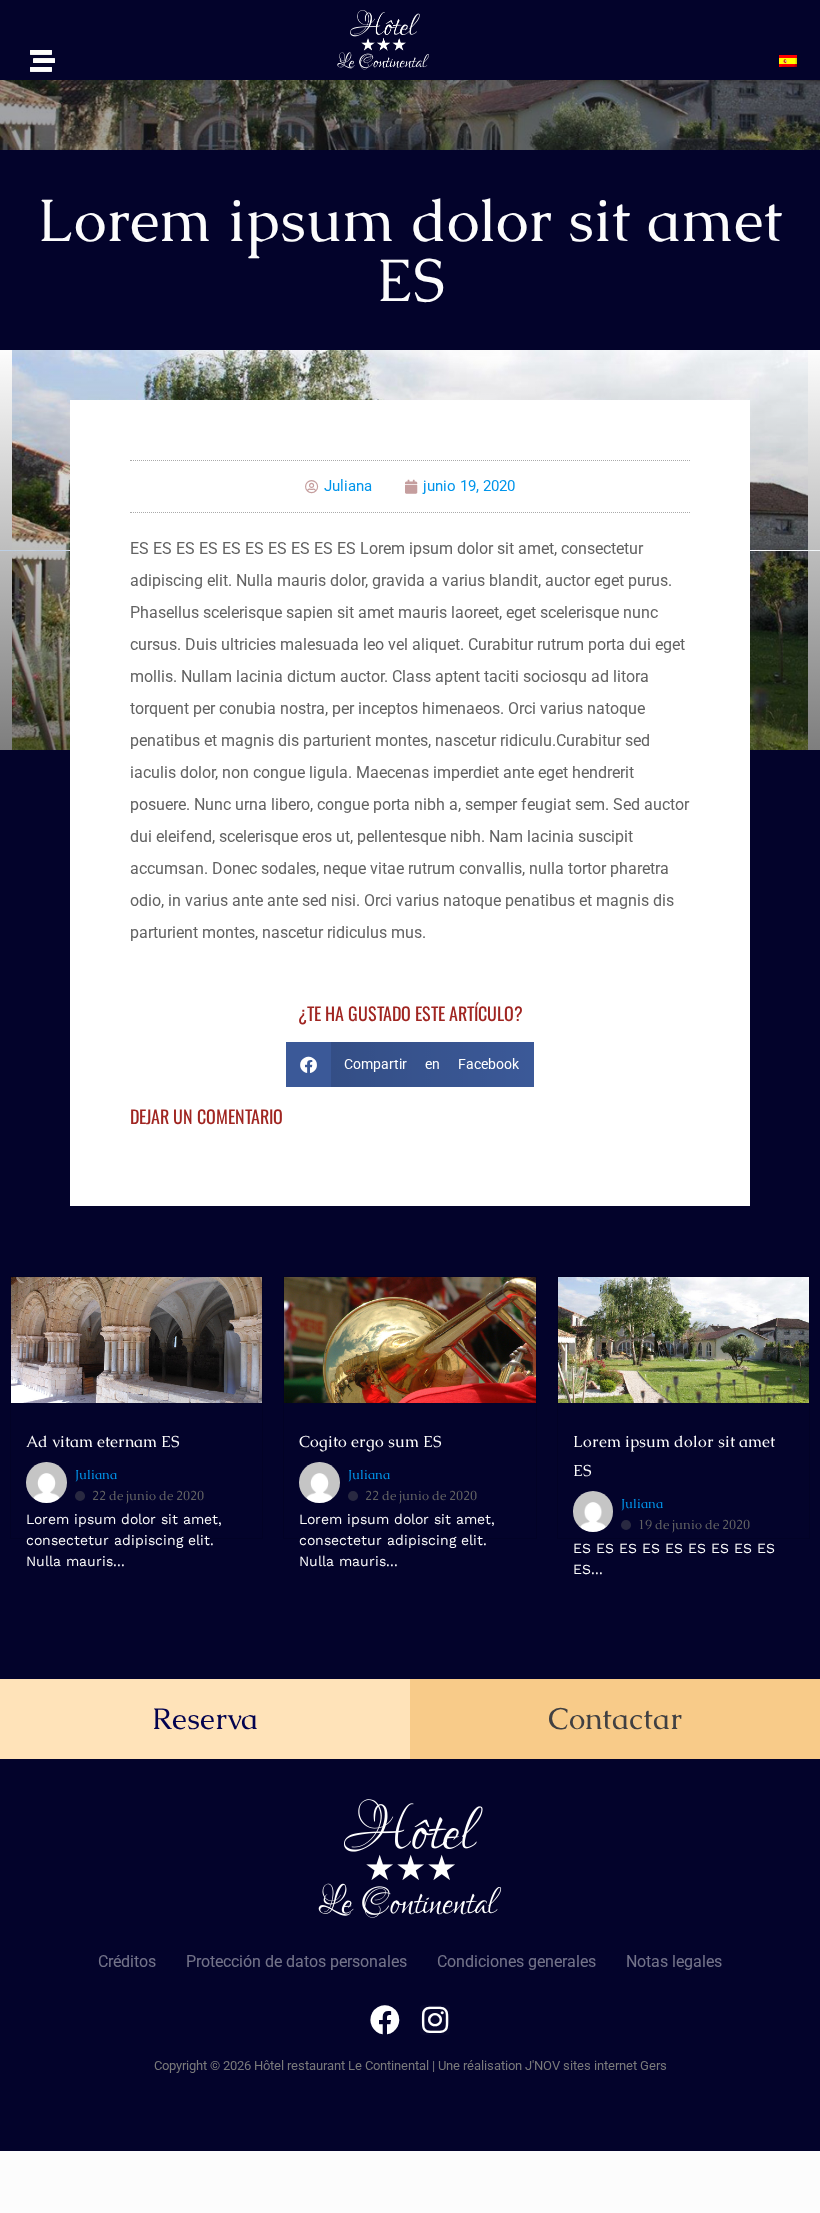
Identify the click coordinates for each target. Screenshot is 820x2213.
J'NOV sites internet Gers (596, 2065)
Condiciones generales (516, 1961)
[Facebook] (385, 2020)
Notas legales (674, 1961)
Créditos (127, 1961)
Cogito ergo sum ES (370, 1442)
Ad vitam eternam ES (102, 1442)
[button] (793, 61)
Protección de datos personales (296, 1961)
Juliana (96, 1474)
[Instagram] (435, 2020)
